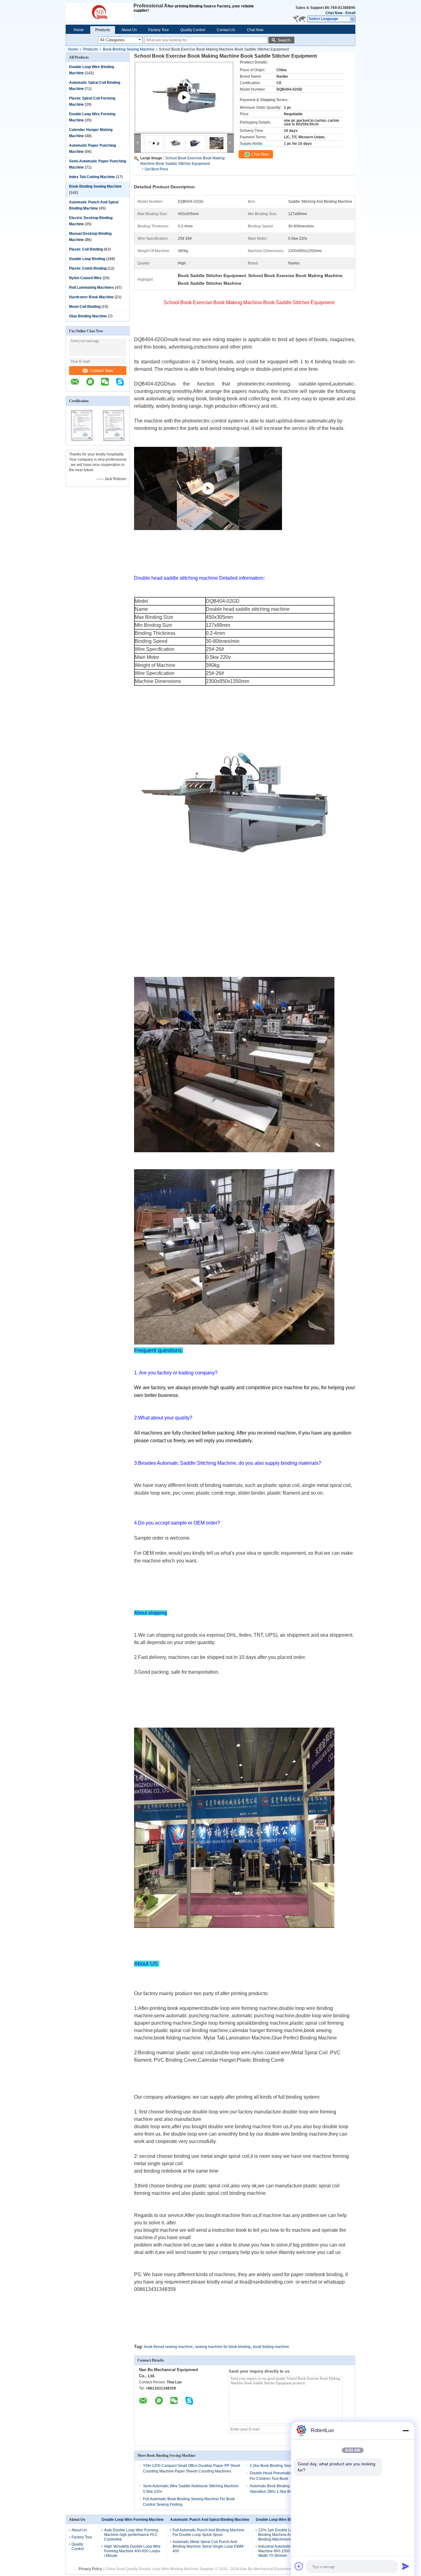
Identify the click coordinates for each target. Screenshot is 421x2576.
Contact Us (226, 30)
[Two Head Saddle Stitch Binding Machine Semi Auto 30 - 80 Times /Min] (184, 105)
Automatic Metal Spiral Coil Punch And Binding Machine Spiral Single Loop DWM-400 (208, 2546)
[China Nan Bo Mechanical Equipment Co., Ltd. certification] (82, 441)
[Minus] (406, 2431)
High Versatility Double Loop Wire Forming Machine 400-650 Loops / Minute (132, 2551)
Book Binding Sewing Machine (129, 49)
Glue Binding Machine (88, 316)
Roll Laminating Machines (92, 288)
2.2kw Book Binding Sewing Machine (281, 2466)
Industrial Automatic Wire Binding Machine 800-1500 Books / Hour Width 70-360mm (286, 2551)
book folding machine (271, 2347)
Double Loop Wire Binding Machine (286, 2520)
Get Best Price (156, 169)
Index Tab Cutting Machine (92, 177)
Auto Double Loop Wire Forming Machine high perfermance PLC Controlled (131, 2535)
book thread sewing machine (168, 2347)
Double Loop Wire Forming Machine (133, 2520)
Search (284, 40)
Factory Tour (159, 30)
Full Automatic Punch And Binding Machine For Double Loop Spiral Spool (208, 2532)
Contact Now (101, 371)
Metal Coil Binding (85, 307)
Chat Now (334, 13)
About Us (129, 30)
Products (103, 30)
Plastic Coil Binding (86, 249)
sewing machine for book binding (223, 2347)
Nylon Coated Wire (85, 278)
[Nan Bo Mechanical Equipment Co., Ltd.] (100, 12)
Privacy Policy (90, 2569)
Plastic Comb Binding (88, 268)
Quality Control (193, 30)
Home (79, 30)
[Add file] (299, 2566)
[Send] (406, 2566)
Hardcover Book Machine (91, 297)
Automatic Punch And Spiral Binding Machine (210, 2520)
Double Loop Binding (87, 259)
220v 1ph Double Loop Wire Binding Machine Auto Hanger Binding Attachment (283, 2535)
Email (350, 13)
